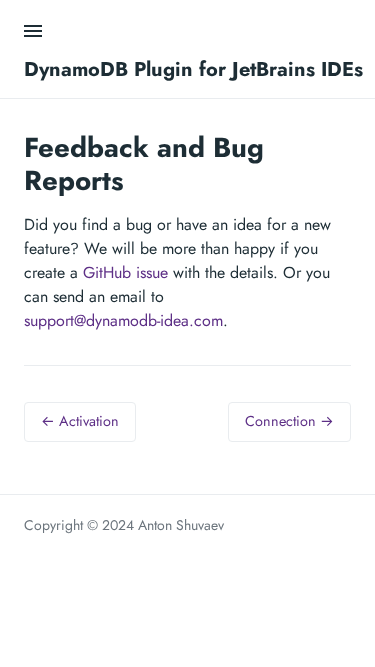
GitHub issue (125, 272)
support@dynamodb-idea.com (123, 320)
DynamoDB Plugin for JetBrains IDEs (193, 69)
